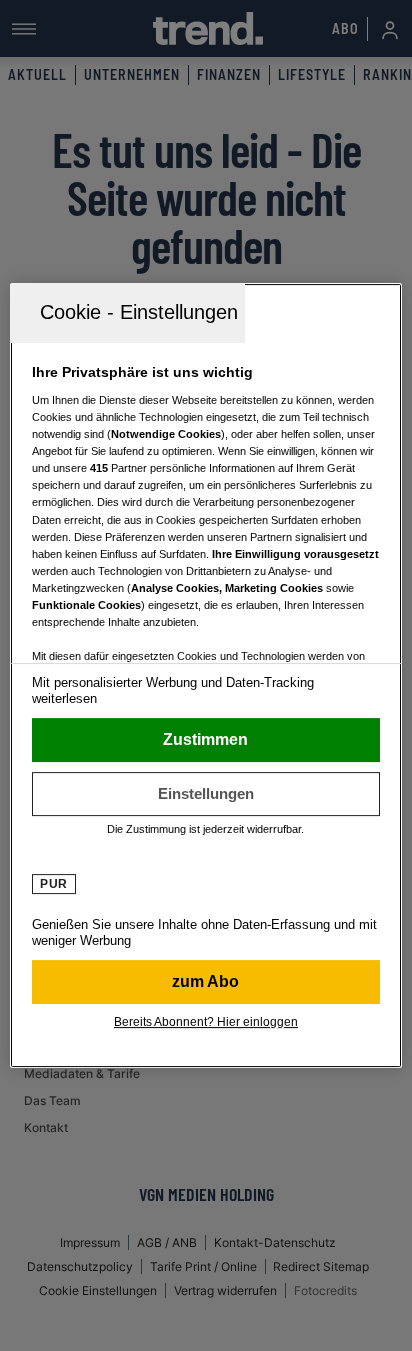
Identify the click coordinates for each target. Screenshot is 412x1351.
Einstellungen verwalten (205, 794)
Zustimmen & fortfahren (205, 740)
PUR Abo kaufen (205, 982)
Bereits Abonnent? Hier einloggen (206, 1022)
